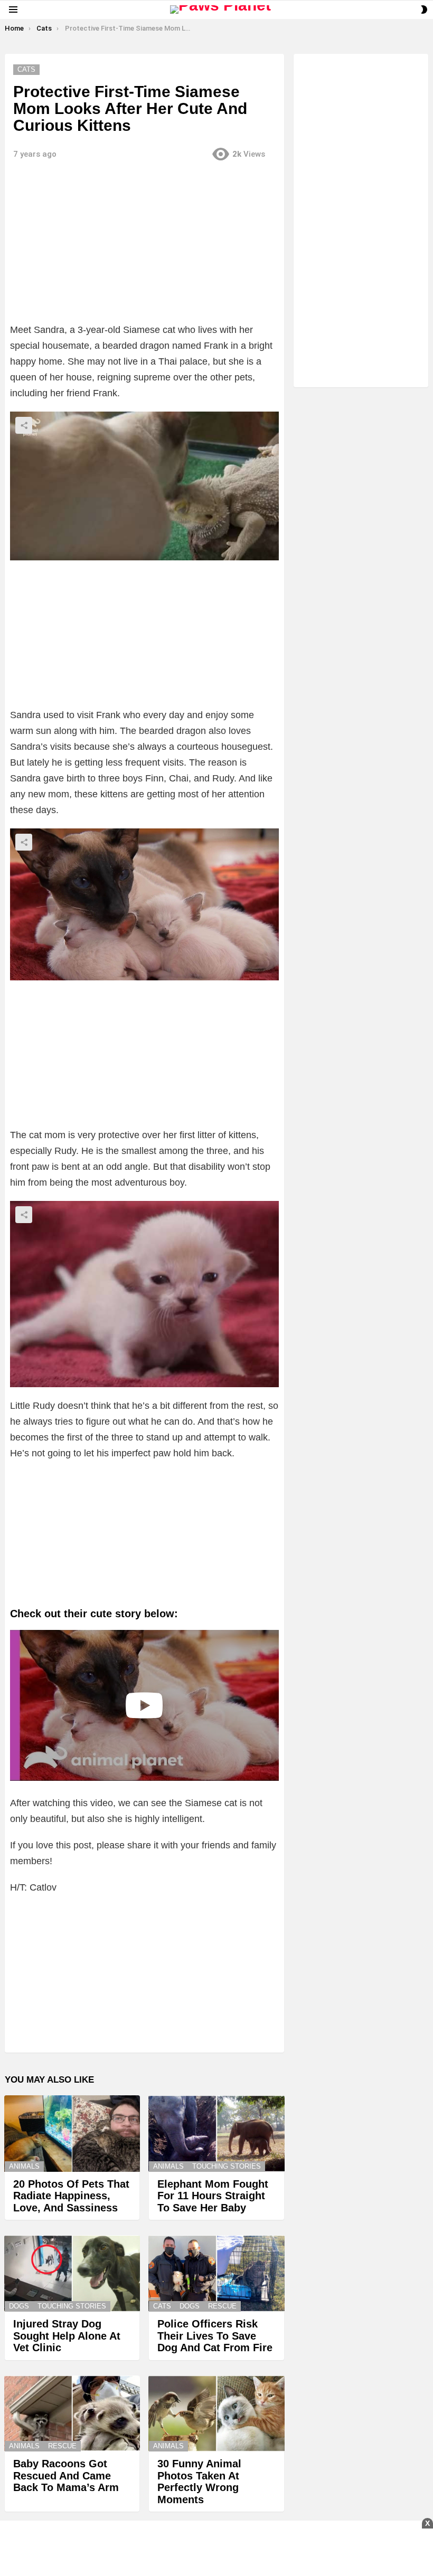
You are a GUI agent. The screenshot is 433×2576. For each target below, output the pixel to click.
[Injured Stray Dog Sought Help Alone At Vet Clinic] (72, 2273)
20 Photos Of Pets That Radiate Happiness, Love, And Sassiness (71, 2196)
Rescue (222, 2306)
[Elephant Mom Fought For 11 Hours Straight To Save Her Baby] (216, 2134)
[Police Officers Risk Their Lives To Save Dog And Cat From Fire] (216, 2273)
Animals (24, 2166)
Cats (162, 2306)
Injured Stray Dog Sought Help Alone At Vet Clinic (67, 2336)
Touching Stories (227, 2166)
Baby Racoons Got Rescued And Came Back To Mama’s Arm (66, 2475)
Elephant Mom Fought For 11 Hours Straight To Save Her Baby (213, 2196)
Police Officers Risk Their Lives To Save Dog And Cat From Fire (215, 2336)
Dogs (19, 2306)
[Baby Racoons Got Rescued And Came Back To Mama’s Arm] (72, 2414)
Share (24, 425)
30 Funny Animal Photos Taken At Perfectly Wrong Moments (199, 2482)
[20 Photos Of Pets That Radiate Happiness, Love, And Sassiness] (72, 2134)
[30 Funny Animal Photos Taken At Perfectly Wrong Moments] (216, 2414)
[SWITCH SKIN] (424, 9)
